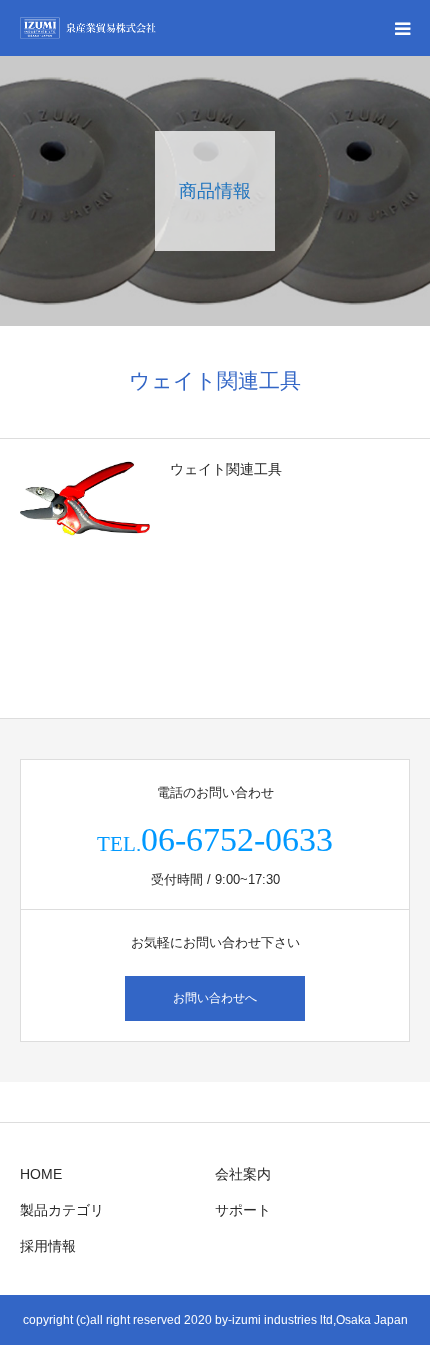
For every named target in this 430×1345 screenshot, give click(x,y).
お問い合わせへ (215, 998)
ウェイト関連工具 (226, 469)
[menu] (402, 28)
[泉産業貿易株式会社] (88, 28)
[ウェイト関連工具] (85, 499)
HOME (41, 1174)
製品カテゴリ (62, 1210)
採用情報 (48, 1246)
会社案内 (243, 1174)
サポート (243, 1210)
